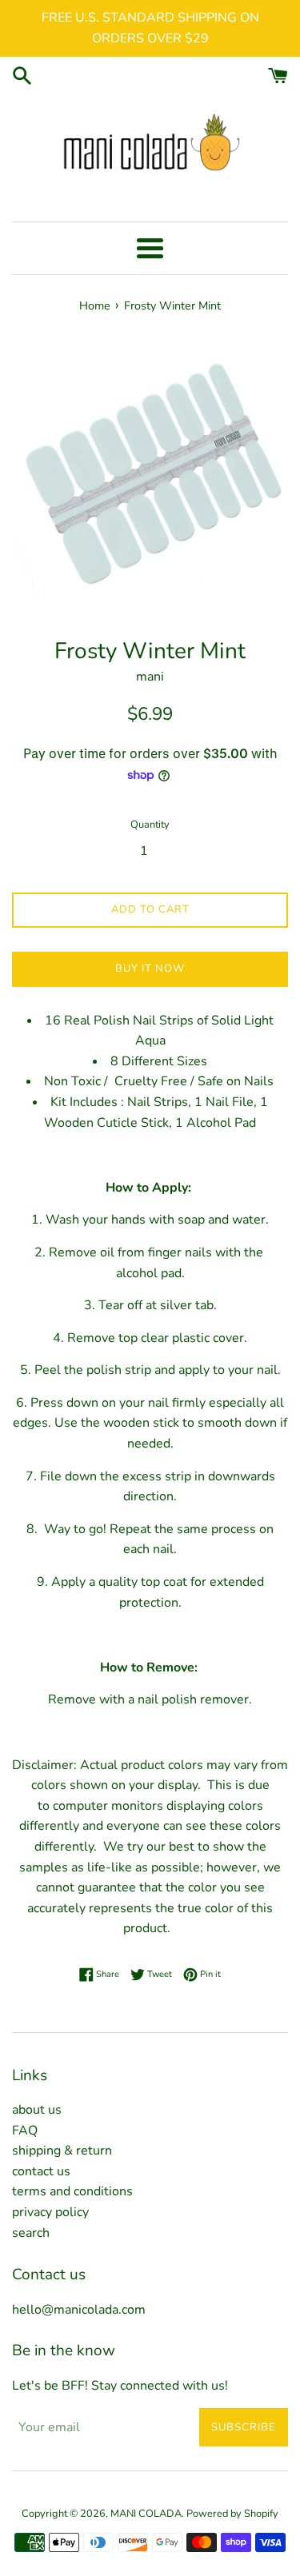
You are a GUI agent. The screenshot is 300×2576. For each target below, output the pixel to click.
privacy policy (50, 2212)
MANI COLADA (146, 2514)
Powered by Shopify (232, 2514)
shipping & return (62, 2151)
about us (37, 2110)
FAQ (25, 2131)
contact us (41, 2171)
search (31, 2233)
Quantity (150, 825)
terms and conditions (72, 2191)
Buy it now (150, 968)
